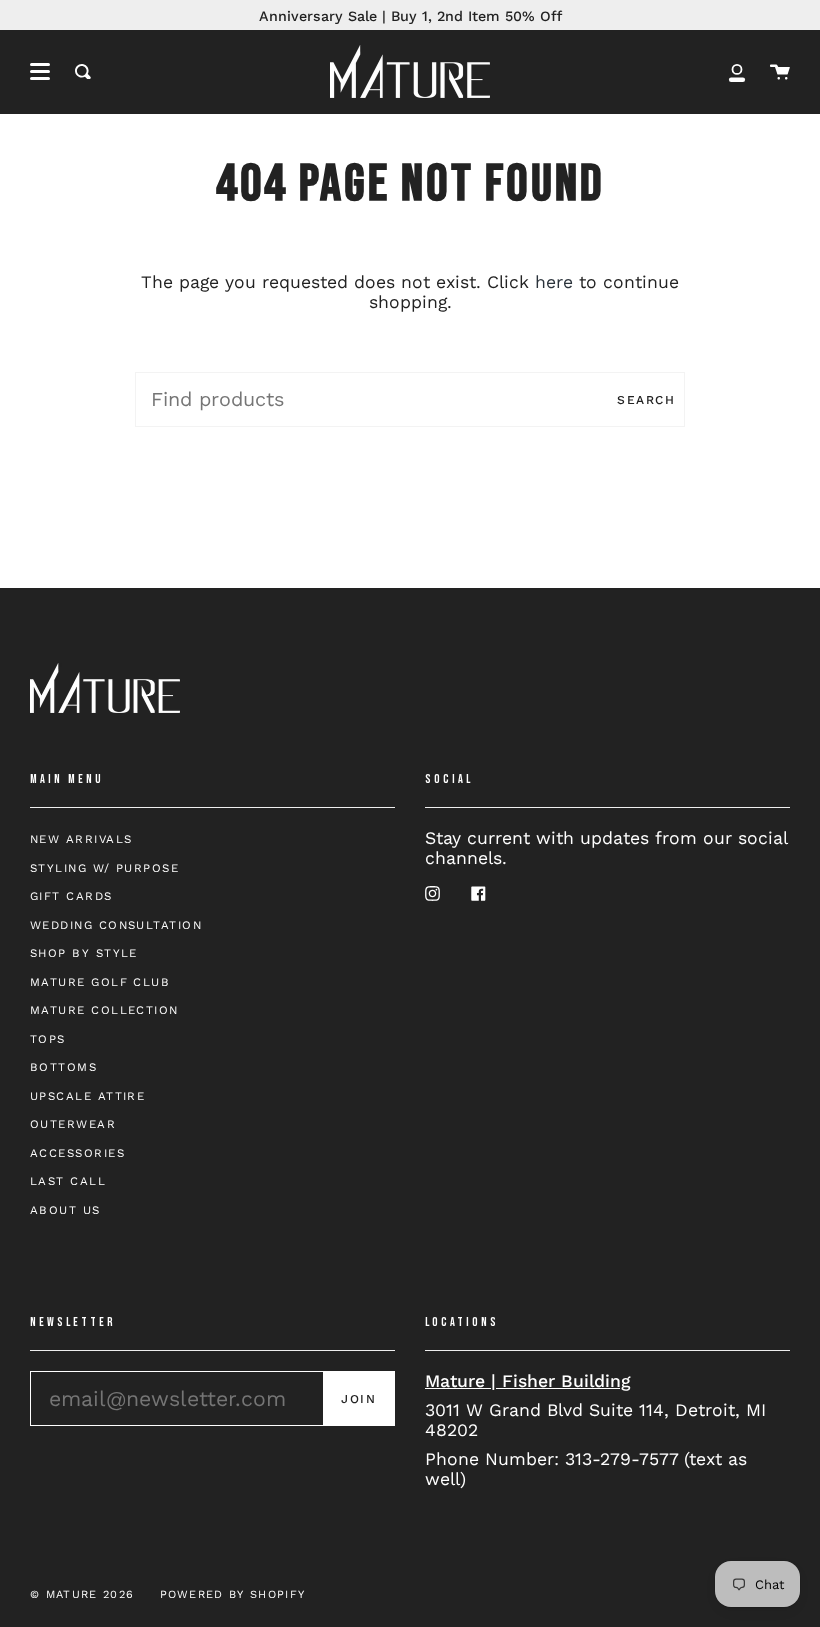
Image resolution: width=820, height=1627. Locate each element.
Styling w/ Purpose (104, 868)
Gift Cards (71, 896)
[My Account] (737, 71)
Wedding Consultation (116, 925)
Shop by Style (84, 953)
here (554, 282)
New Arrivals (81, 839)
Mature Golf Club (100, 982)
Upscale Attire (87, 1096)
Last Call (68, 1181)
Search (646, 400)
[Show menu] (40, 72)
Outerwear (73, 1124)
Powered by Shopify (233, 1594)
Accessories (77, 1153)
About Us (65, 1210)
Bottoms (63, 1067)
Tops (48, 1039)
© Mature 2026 (82, 1594)
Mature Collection (104, 1010)
